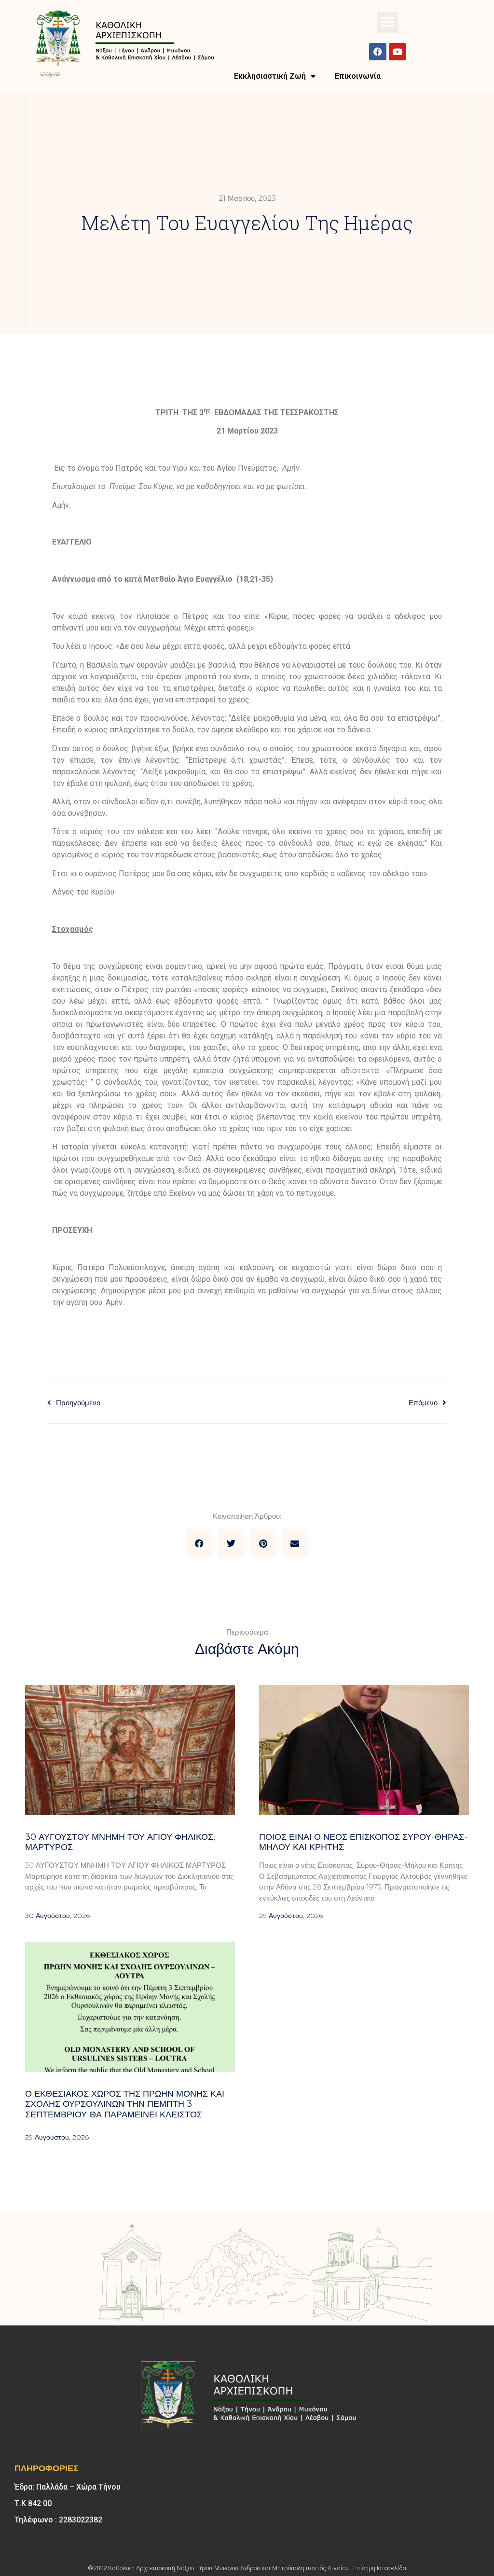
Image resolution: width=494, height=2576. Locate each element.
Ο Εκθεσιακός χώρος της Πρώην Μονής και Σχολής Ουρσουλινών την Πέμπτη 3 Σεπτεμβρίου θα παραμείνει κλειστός (125, 2104)
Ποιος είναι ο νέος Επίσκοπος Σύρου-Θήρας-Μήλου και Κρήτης (363, 1842)
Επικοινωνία (358, 76)
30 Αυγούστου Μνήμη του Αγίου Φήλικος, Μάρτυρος (120, 1842)
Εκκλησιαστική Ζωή (270, 76)
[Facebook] (378, 52)
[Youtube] (398, 52)
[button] (388, 22)
